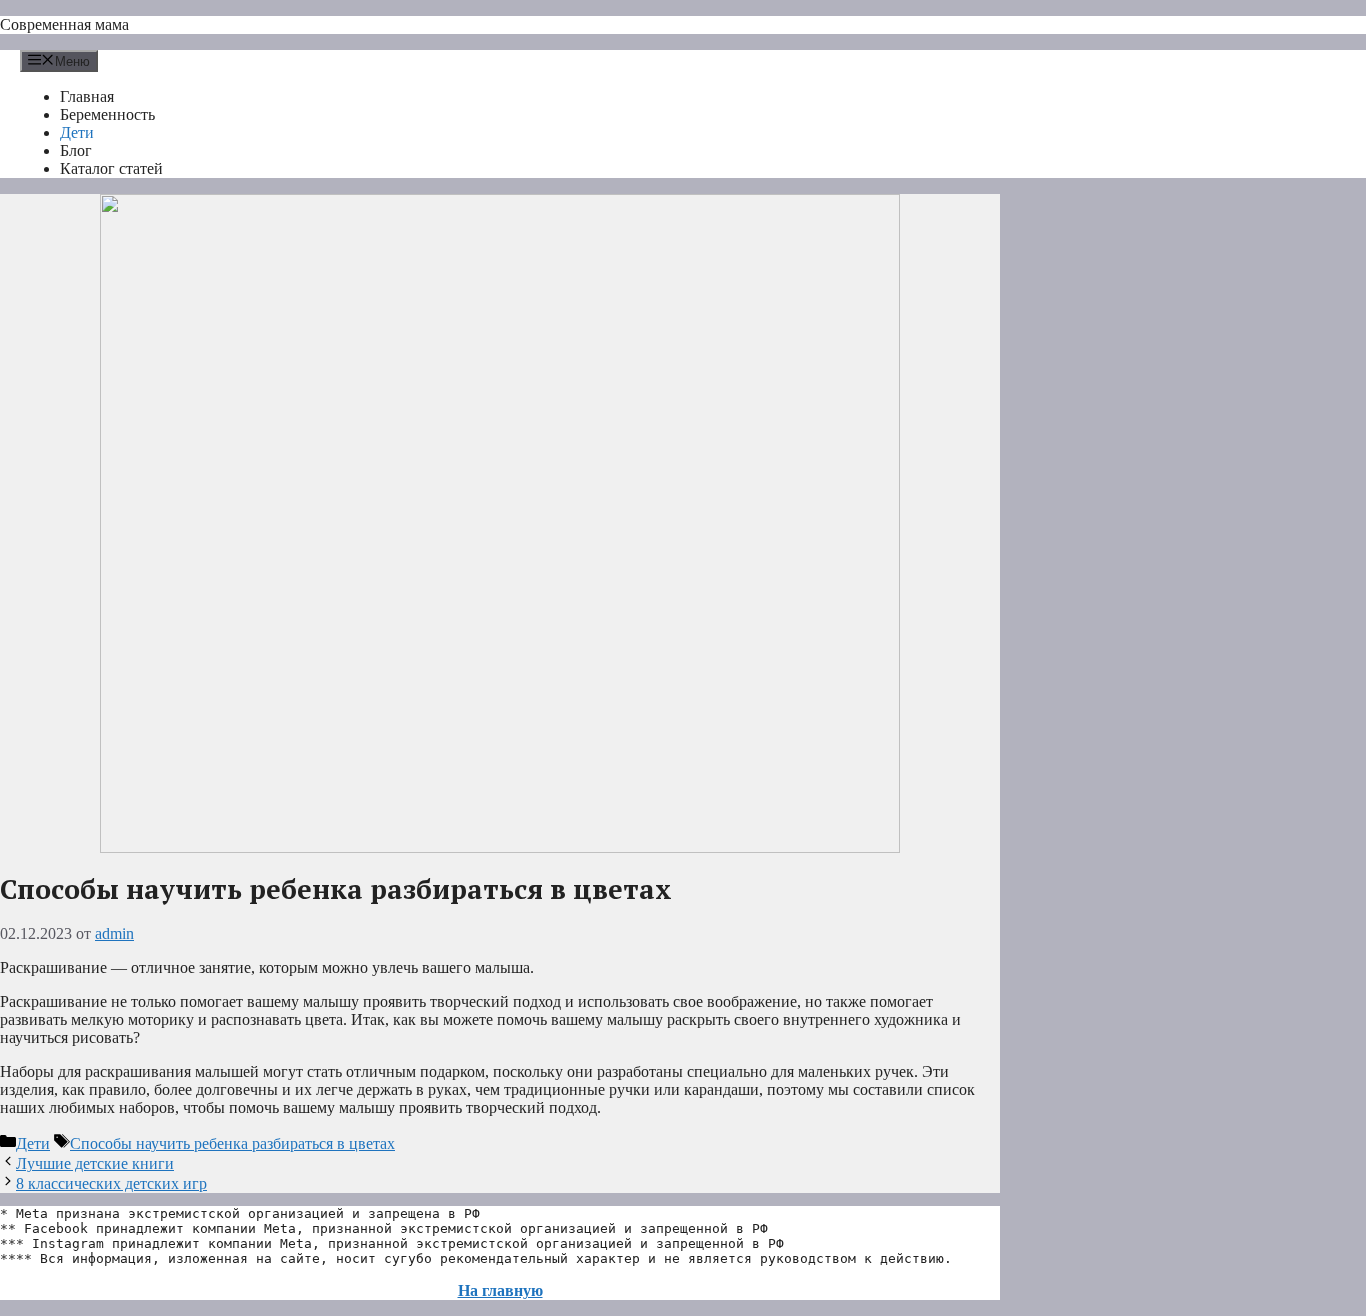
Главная (87, 96)
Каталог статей (111, 168)
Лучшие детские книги (95, 1163)
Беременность (107, 114)
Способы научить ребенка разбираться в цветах (232, 1143)
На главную (500, 1290)
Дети (77, 132)
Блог (76, 150)
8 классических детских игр (111, 1183)
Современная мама (64, 24)
